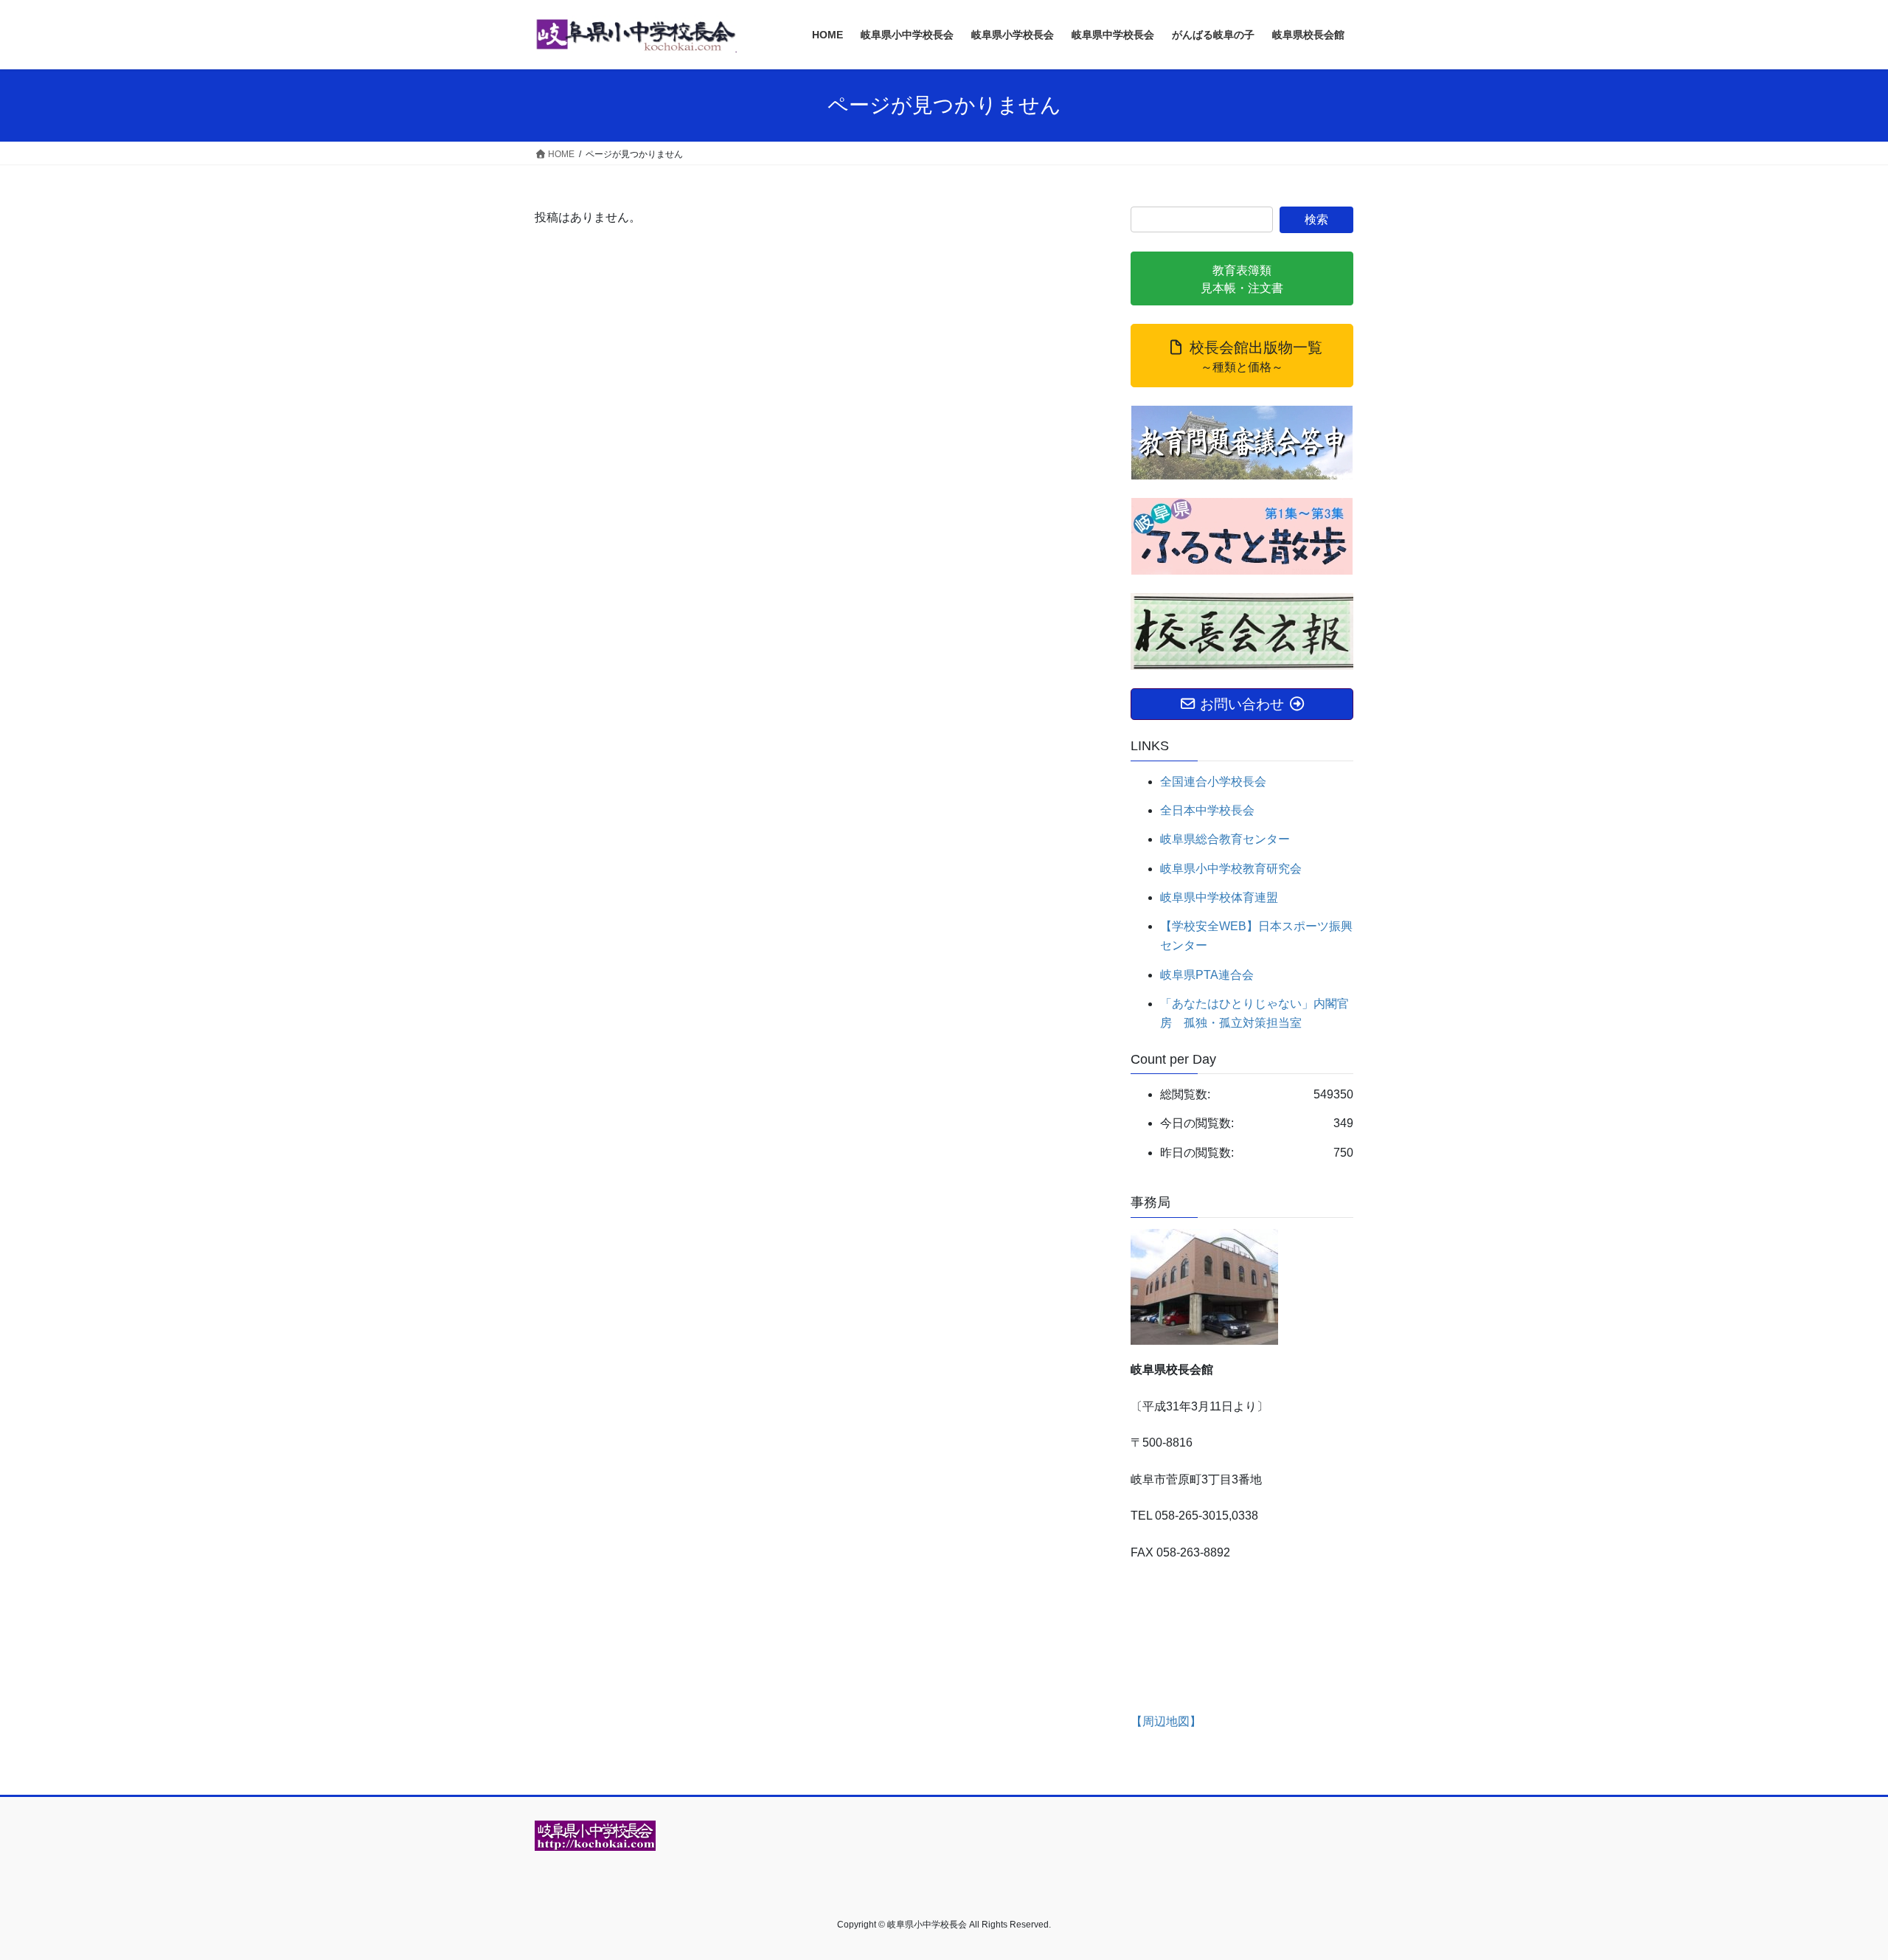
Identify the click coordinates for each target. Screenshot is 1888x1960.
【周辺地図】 (1166, 1721)
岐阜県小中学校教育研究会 (1231, 869)
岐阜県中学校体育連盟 (1219, 897)
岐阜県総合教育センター (1225, 839)
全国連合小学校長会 (1213, 782)
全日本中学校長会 (1207, 810)
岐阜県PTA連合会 (1207, 975)
